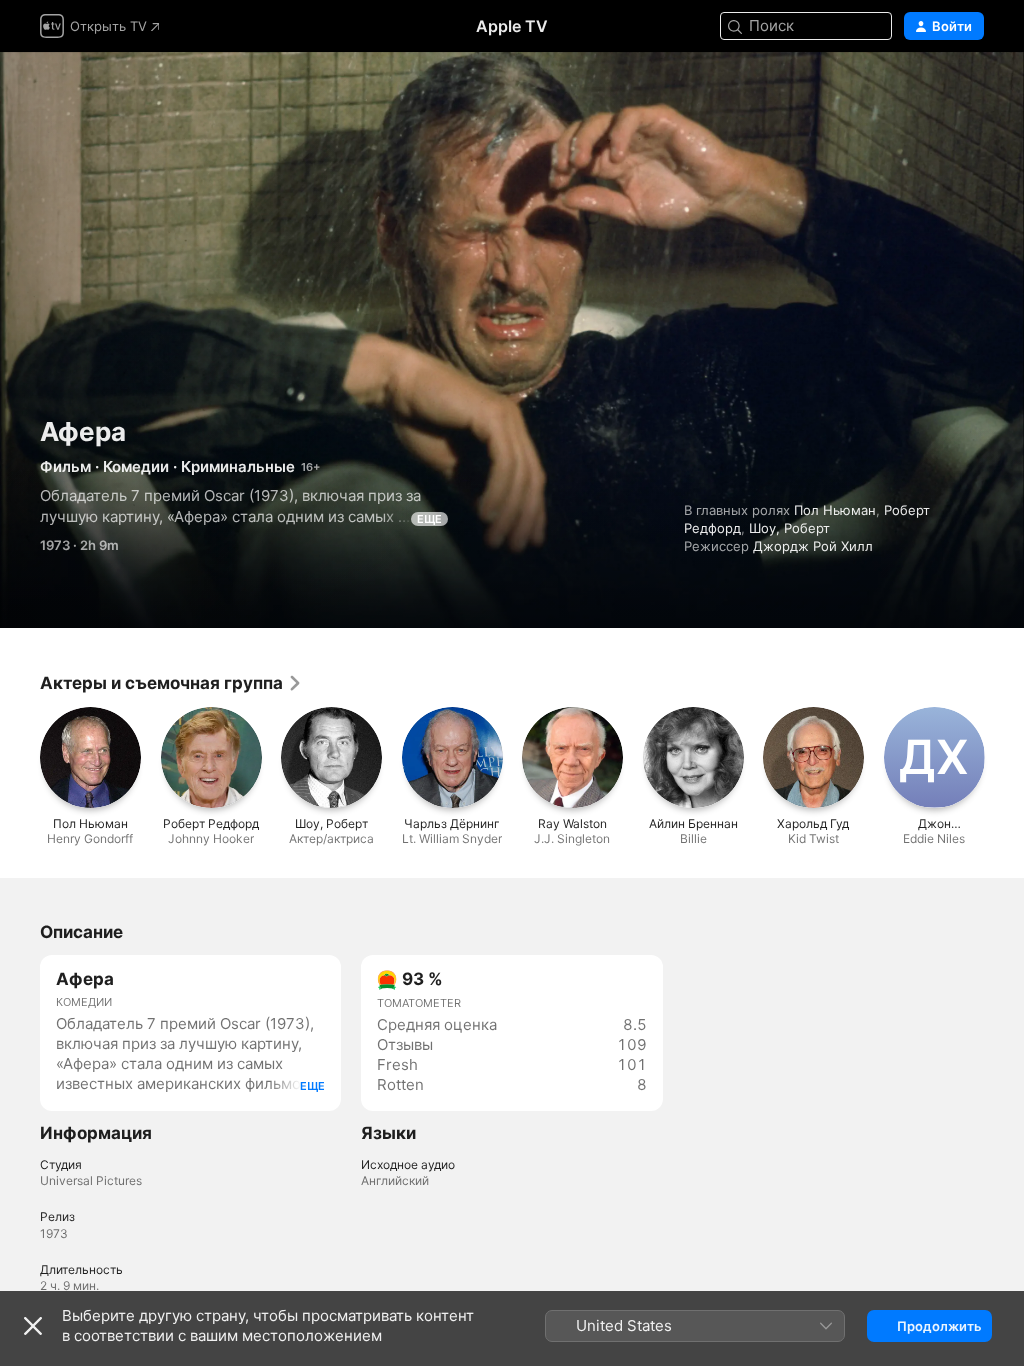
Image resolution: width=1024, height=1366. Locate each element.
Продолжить (939, 1326)
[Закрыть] (33, 1326)
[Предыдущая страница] (20, 757)
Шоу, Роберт (789, 528)
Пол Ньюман (835, 510)
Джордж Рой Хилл (813, 546)
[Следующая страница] (1004, 757)
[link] (171, 683)
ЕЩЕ (429, 519)
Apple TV (512, 26)
